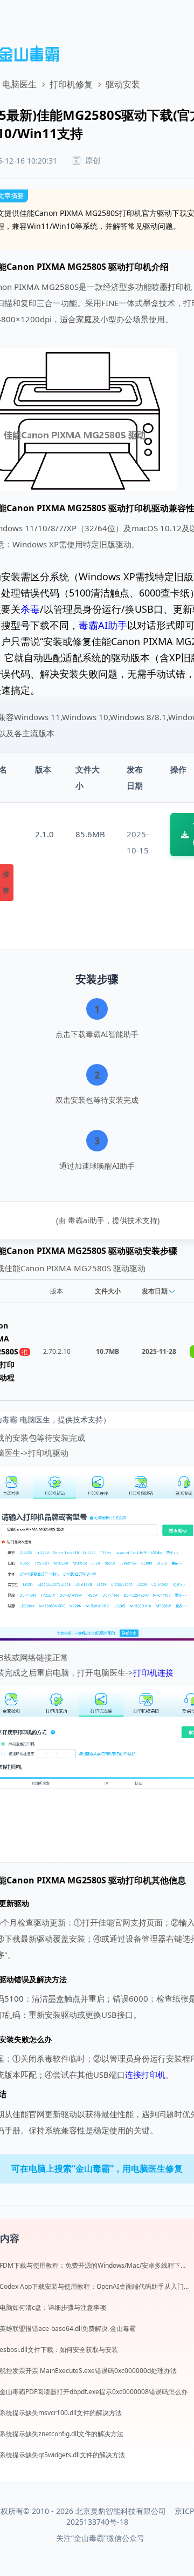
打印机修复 (71, 84)
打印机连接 (153, 1672)
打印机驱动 (147, 508)
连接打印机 (145, 2075)
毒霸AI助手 (103, 625)
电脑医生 (19, 84)
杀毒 (30, 609)
